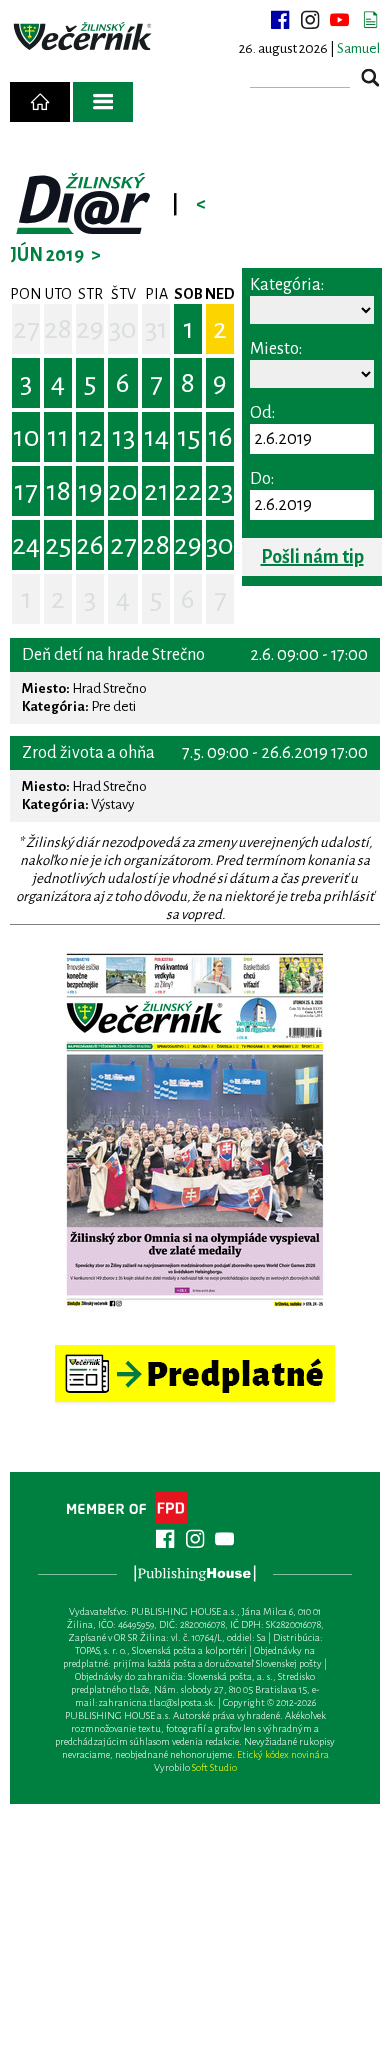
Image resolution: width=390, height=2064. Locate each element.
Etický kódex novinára (283, 1754)
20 (123, 491)
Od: (262, 413)
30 (123, 329)
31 (156, 329)
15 (188, 437)
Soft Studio (214, 1767)
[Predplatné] (195, 1353)
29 (90, 329)
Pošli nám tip (312, 557)
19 (90, 491)
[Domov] (40, 102)
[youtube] (340, 20)
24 (26, 545)
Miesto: (276, 349)
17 (26, 491)
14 (156, 437)
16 (220, 437)
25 (58, 545)
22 (188, 491)
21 (156, 491)
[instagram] (310, 20)
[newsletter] (370, 20)
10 (26, 437)
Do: (262, 479)
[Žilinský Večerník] (84, 37)
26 (90, 545)
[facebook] (280, 20)
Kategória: (287, 285)
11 (58, 437)
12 (90, 437)
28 (58, 329)
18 (58, 491)
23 (220, 491)
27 (26, 329)
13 (123, 437)
